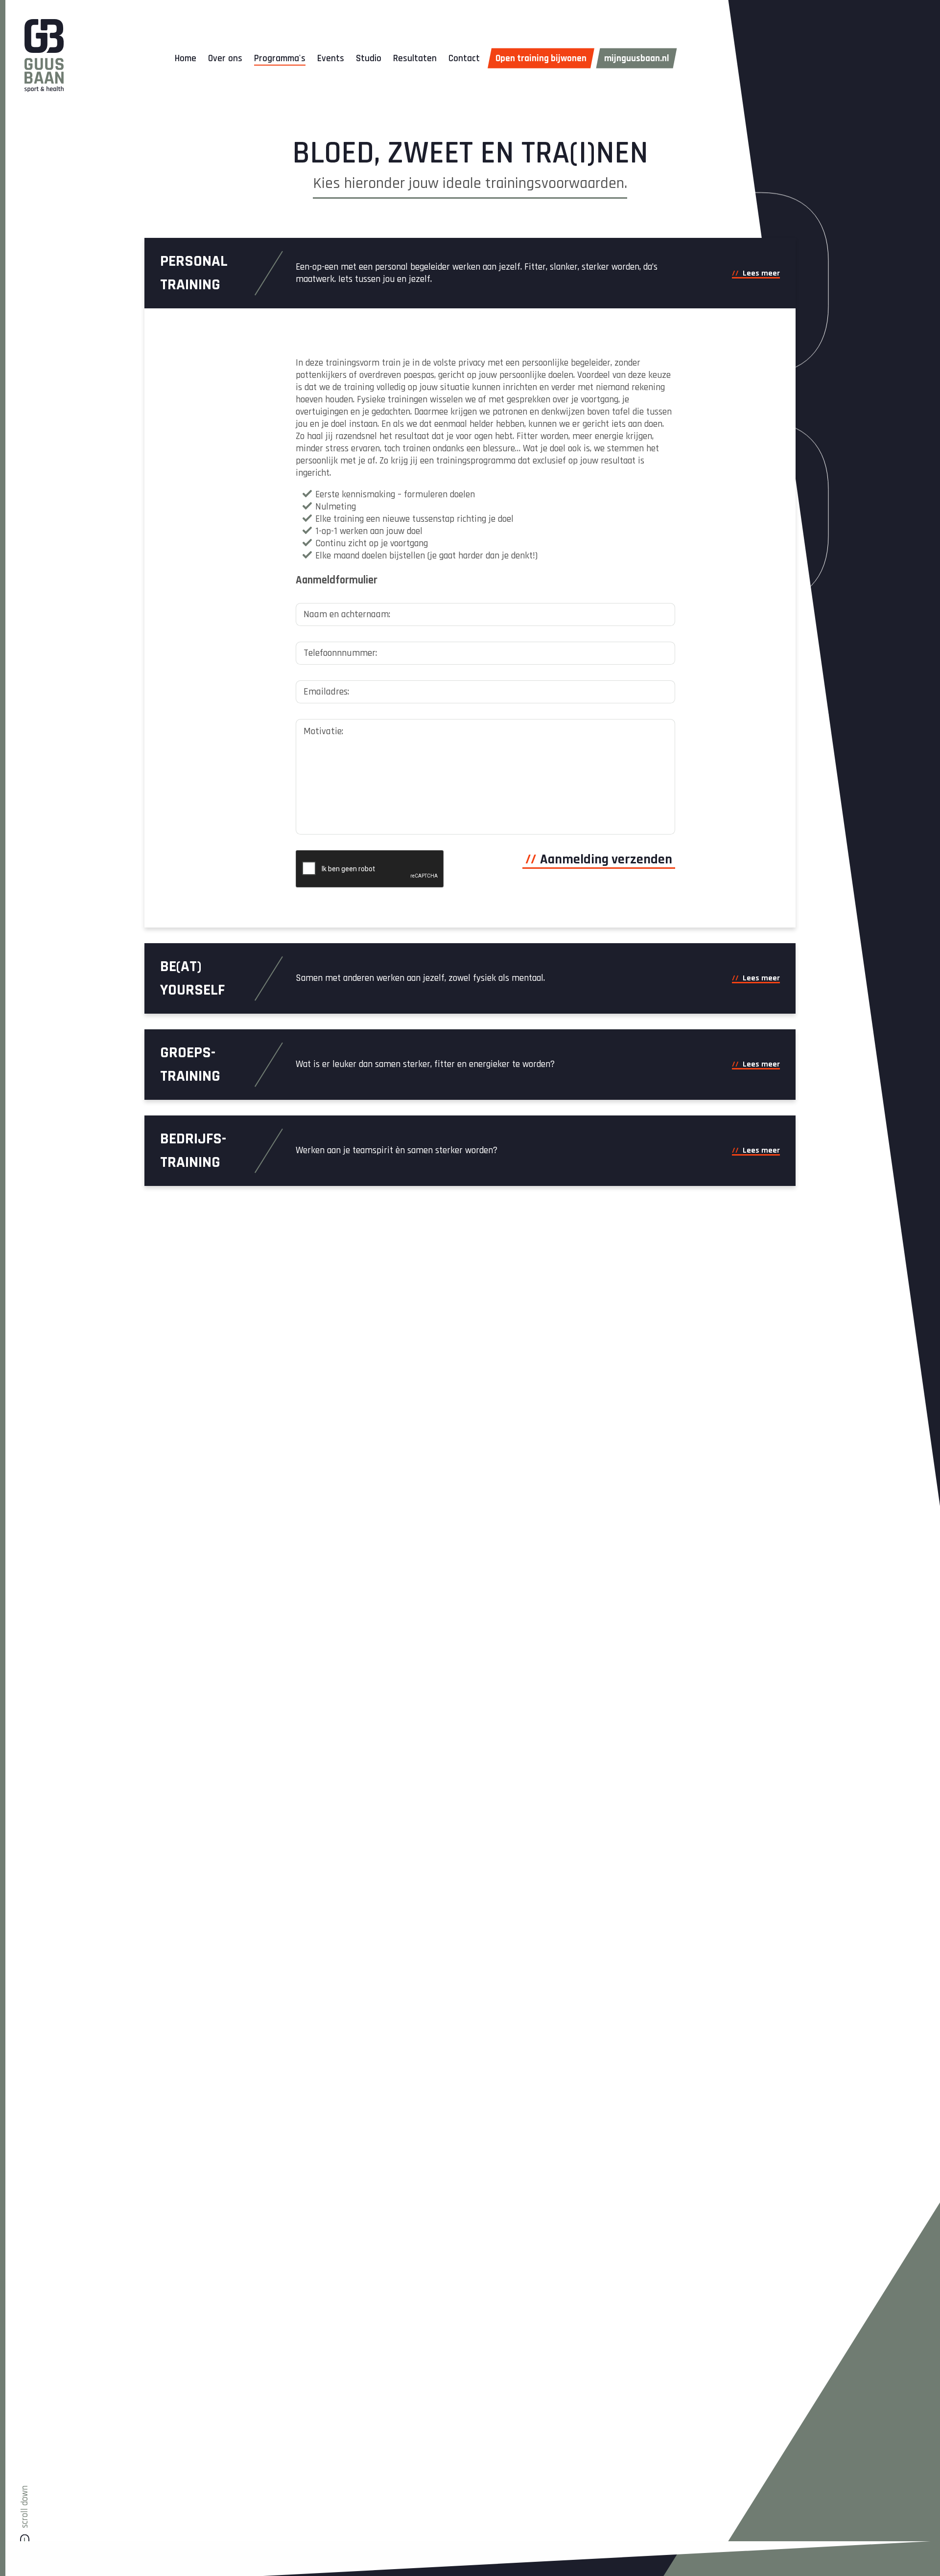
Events (331, 58)
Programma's (280, 58)
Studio (369, 58)
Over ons (225, 58)
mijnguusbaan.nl (637, 58)
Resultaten (415, 58)
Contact (464, 58)
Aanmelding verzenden (606, 859)
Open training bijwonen (541, 58)
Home (186, 58)
